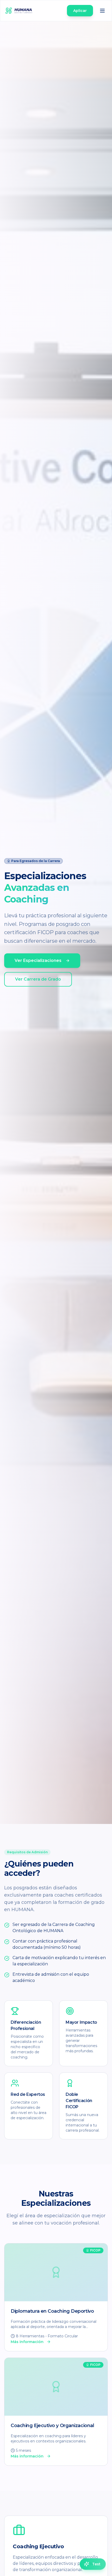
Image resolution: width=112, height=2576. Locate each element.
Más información (27, 2342)
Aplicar (80, 11)
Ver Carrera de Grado (38, 979)
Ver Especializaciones (38, 960)
